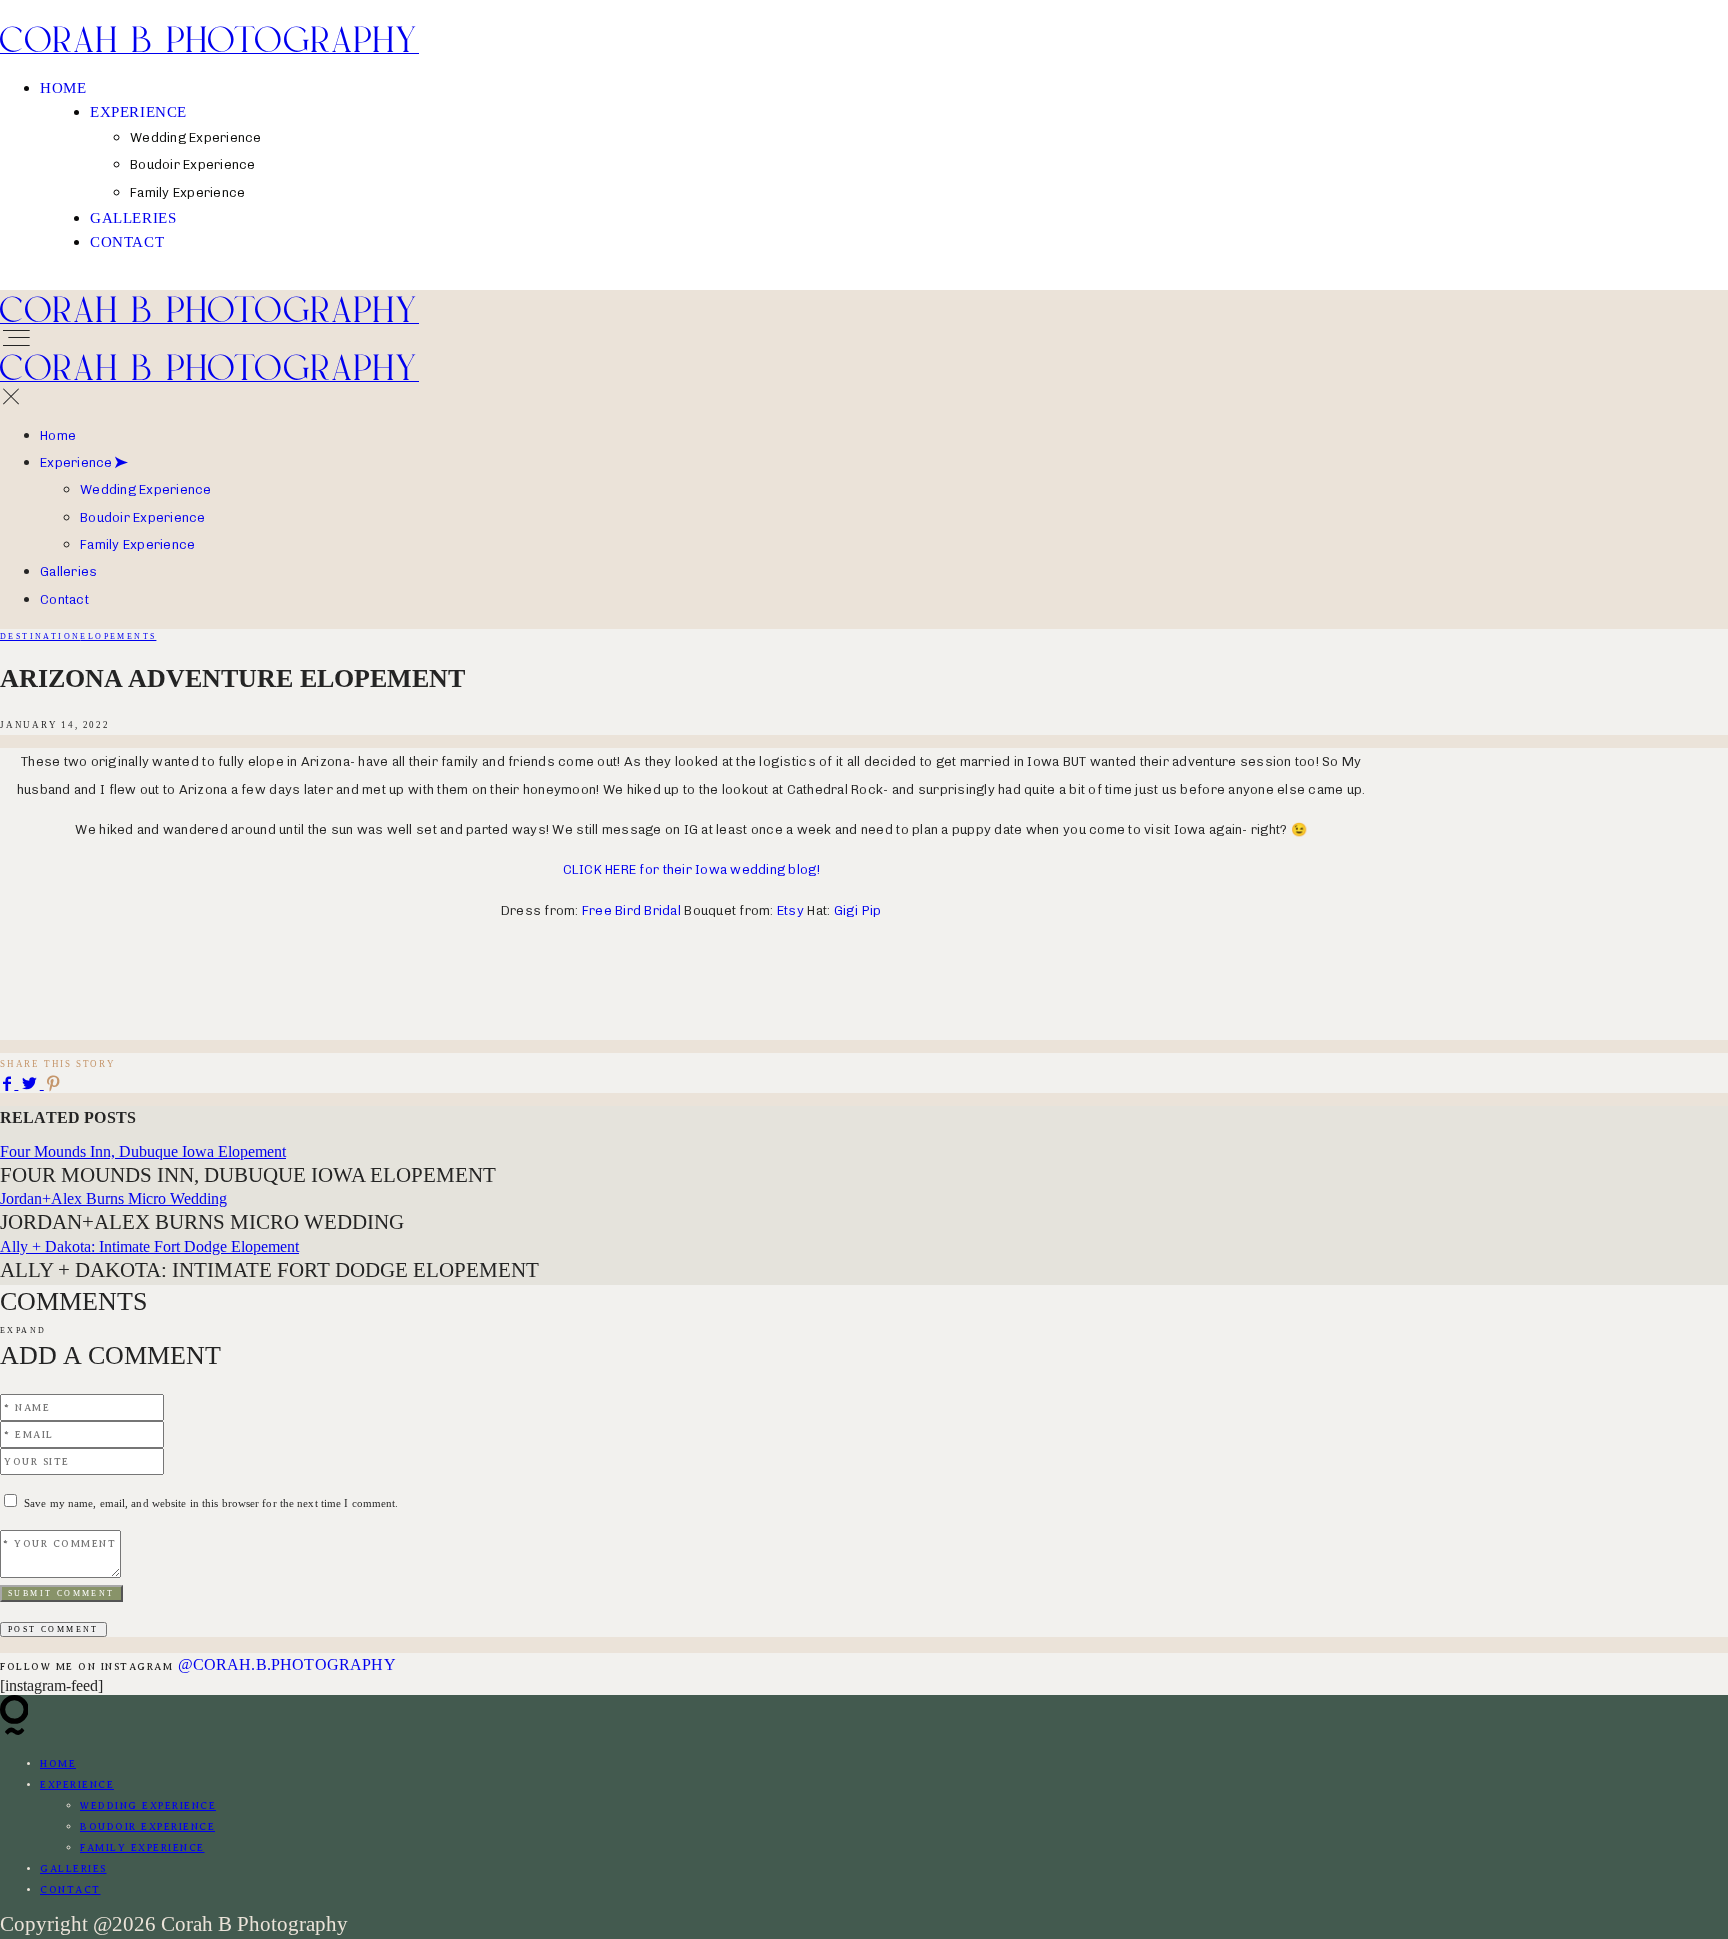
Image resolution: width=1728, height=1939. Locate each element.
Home (63, 88)
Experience (138, 112)
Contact (127, 242)
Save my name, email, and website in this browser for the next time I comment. (211, 1503)
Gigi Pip (858, 910)
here (145, 1025)
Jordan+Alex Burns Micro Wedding (113, 1198)
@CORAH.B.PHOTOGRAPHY (287, 1664)
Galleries (133, 218)
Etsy (790, 910)
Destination (40, 636)
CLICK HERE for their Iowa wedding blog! (691, 869)
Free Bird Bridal (631, 910)
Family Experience (137, 544)
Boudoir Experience (143, 517)
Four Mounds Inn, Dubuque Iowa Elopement (143, 1151)
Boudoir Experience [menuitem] (193, 164)
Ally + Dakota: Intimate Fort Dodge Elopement (149, 1246)
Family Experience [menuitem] (187, 192)
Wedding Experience (146, 489)
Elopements (118, 636)
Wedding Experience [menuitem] (196, 137)
